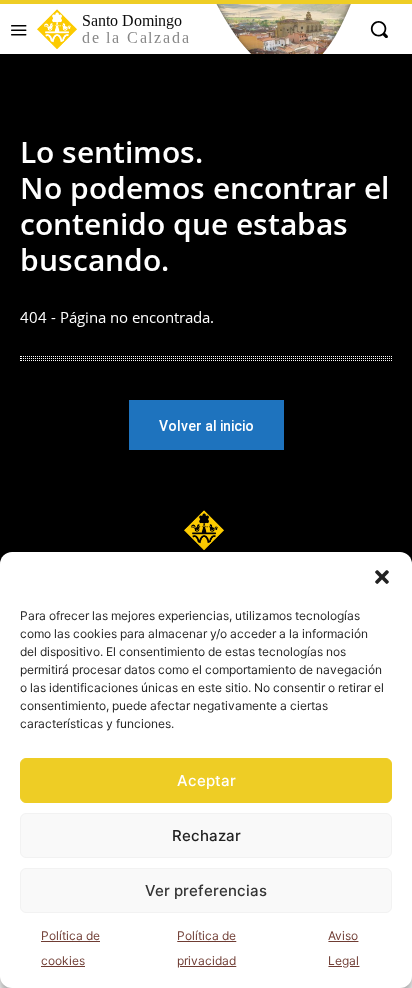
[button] (382, 577)
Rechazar (206, 835)
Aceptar (206, 780)
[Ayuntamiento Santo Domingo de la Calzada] (206, 530)
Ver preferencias (206, 890)
